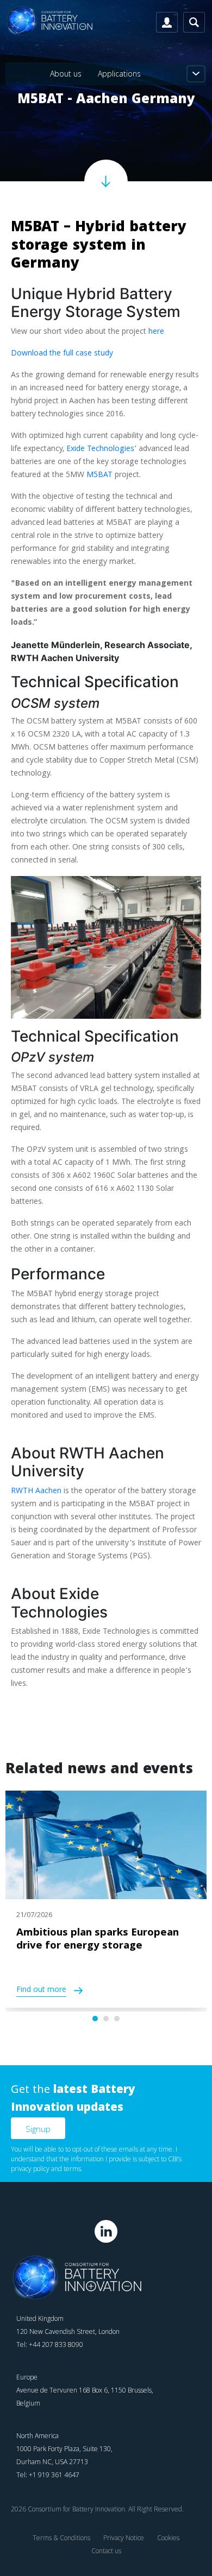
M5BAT (101, 475)
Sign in (167, 22)
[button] (95, 2019)
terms (72, 2169)
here (156, 332)
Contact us (106, 2551)
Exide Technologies (100, 449)
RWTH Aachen (36, 1492)
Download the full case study (62, 354)
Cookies (168, 2538)
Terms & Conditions (61, 2538)
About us (66, 74)
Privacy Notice (124, 2538)
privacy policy (30, 2169)
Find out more (41, 1991)
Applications (119, 74)
